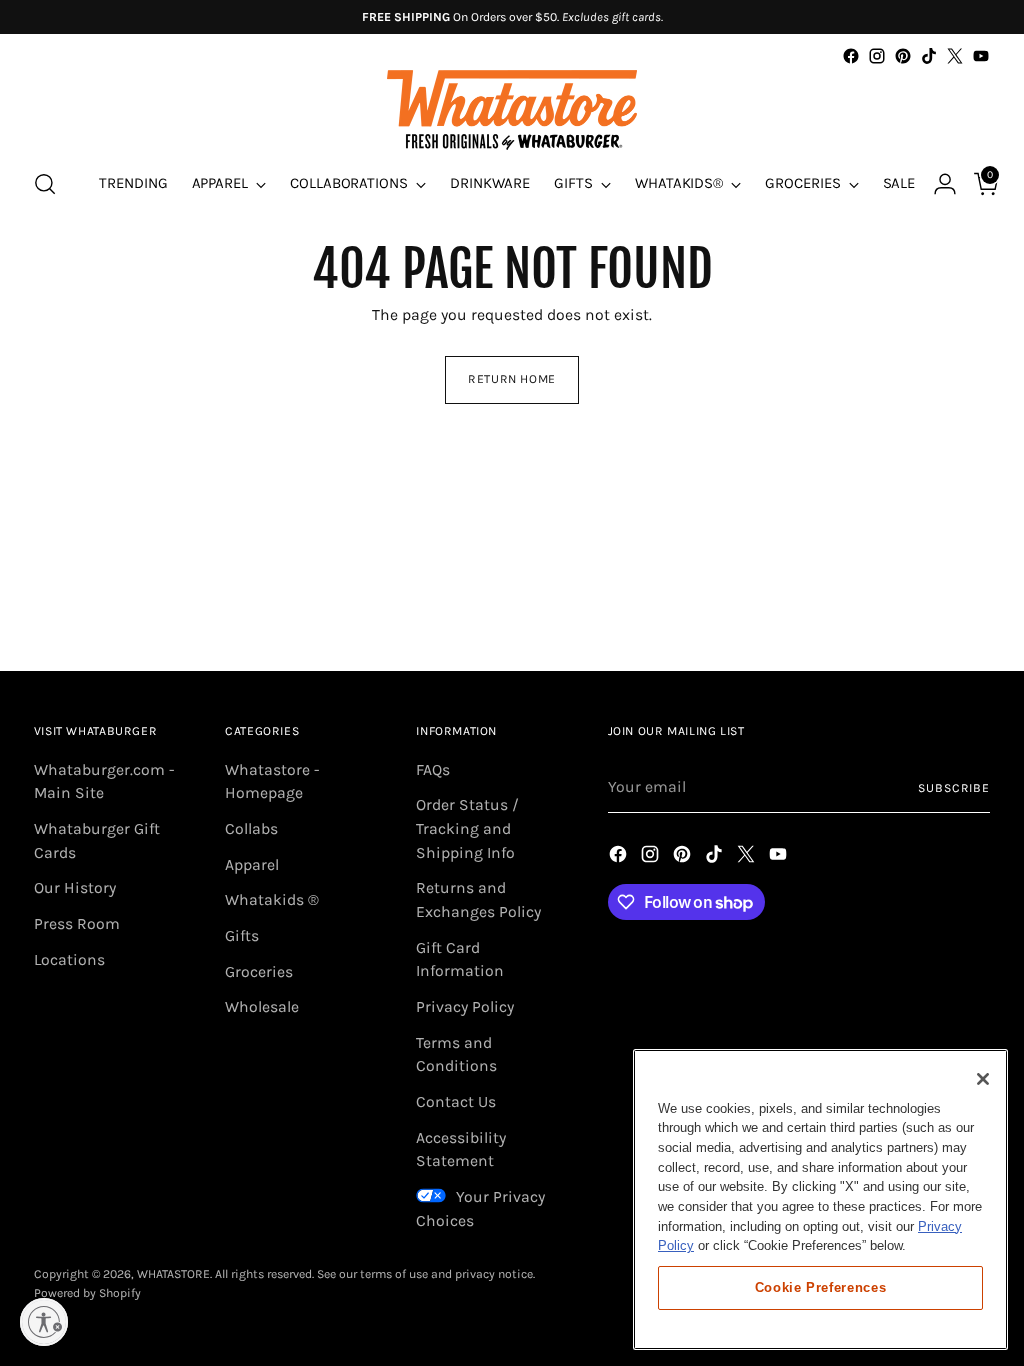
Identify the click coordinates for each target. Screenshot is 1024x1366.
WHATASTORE (173, 1274)
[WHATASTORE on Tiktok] (929, 56)
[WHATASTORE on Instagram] (877, 56)
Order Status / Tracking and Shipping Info (467, 828)
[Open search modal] (45, 184)
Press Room (77, 924)
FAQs (433, 770)
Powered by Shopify (87, 1293)
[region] (820, 1199)
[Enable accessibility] (44, 1322)
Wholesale (262, 1007)
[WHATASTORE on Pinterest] (903, 56)
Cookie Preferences (821, 1287)
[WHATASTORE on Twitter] (955, 56)
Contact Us (456, 1102)
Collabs (251, 829)
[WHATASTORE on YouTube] (981, 56)
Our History (75, 888)
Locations (69, 960)
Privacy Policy (465, 1007)
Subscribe (954, 788)
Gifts (242, 936)
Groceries (259, 972)
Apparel (252, 865)
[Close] (983, 1079)
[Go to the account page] (937, 184)
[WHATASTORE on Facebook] (851, 56)
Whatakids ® (272, 900)
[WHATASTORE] (512, 110)
